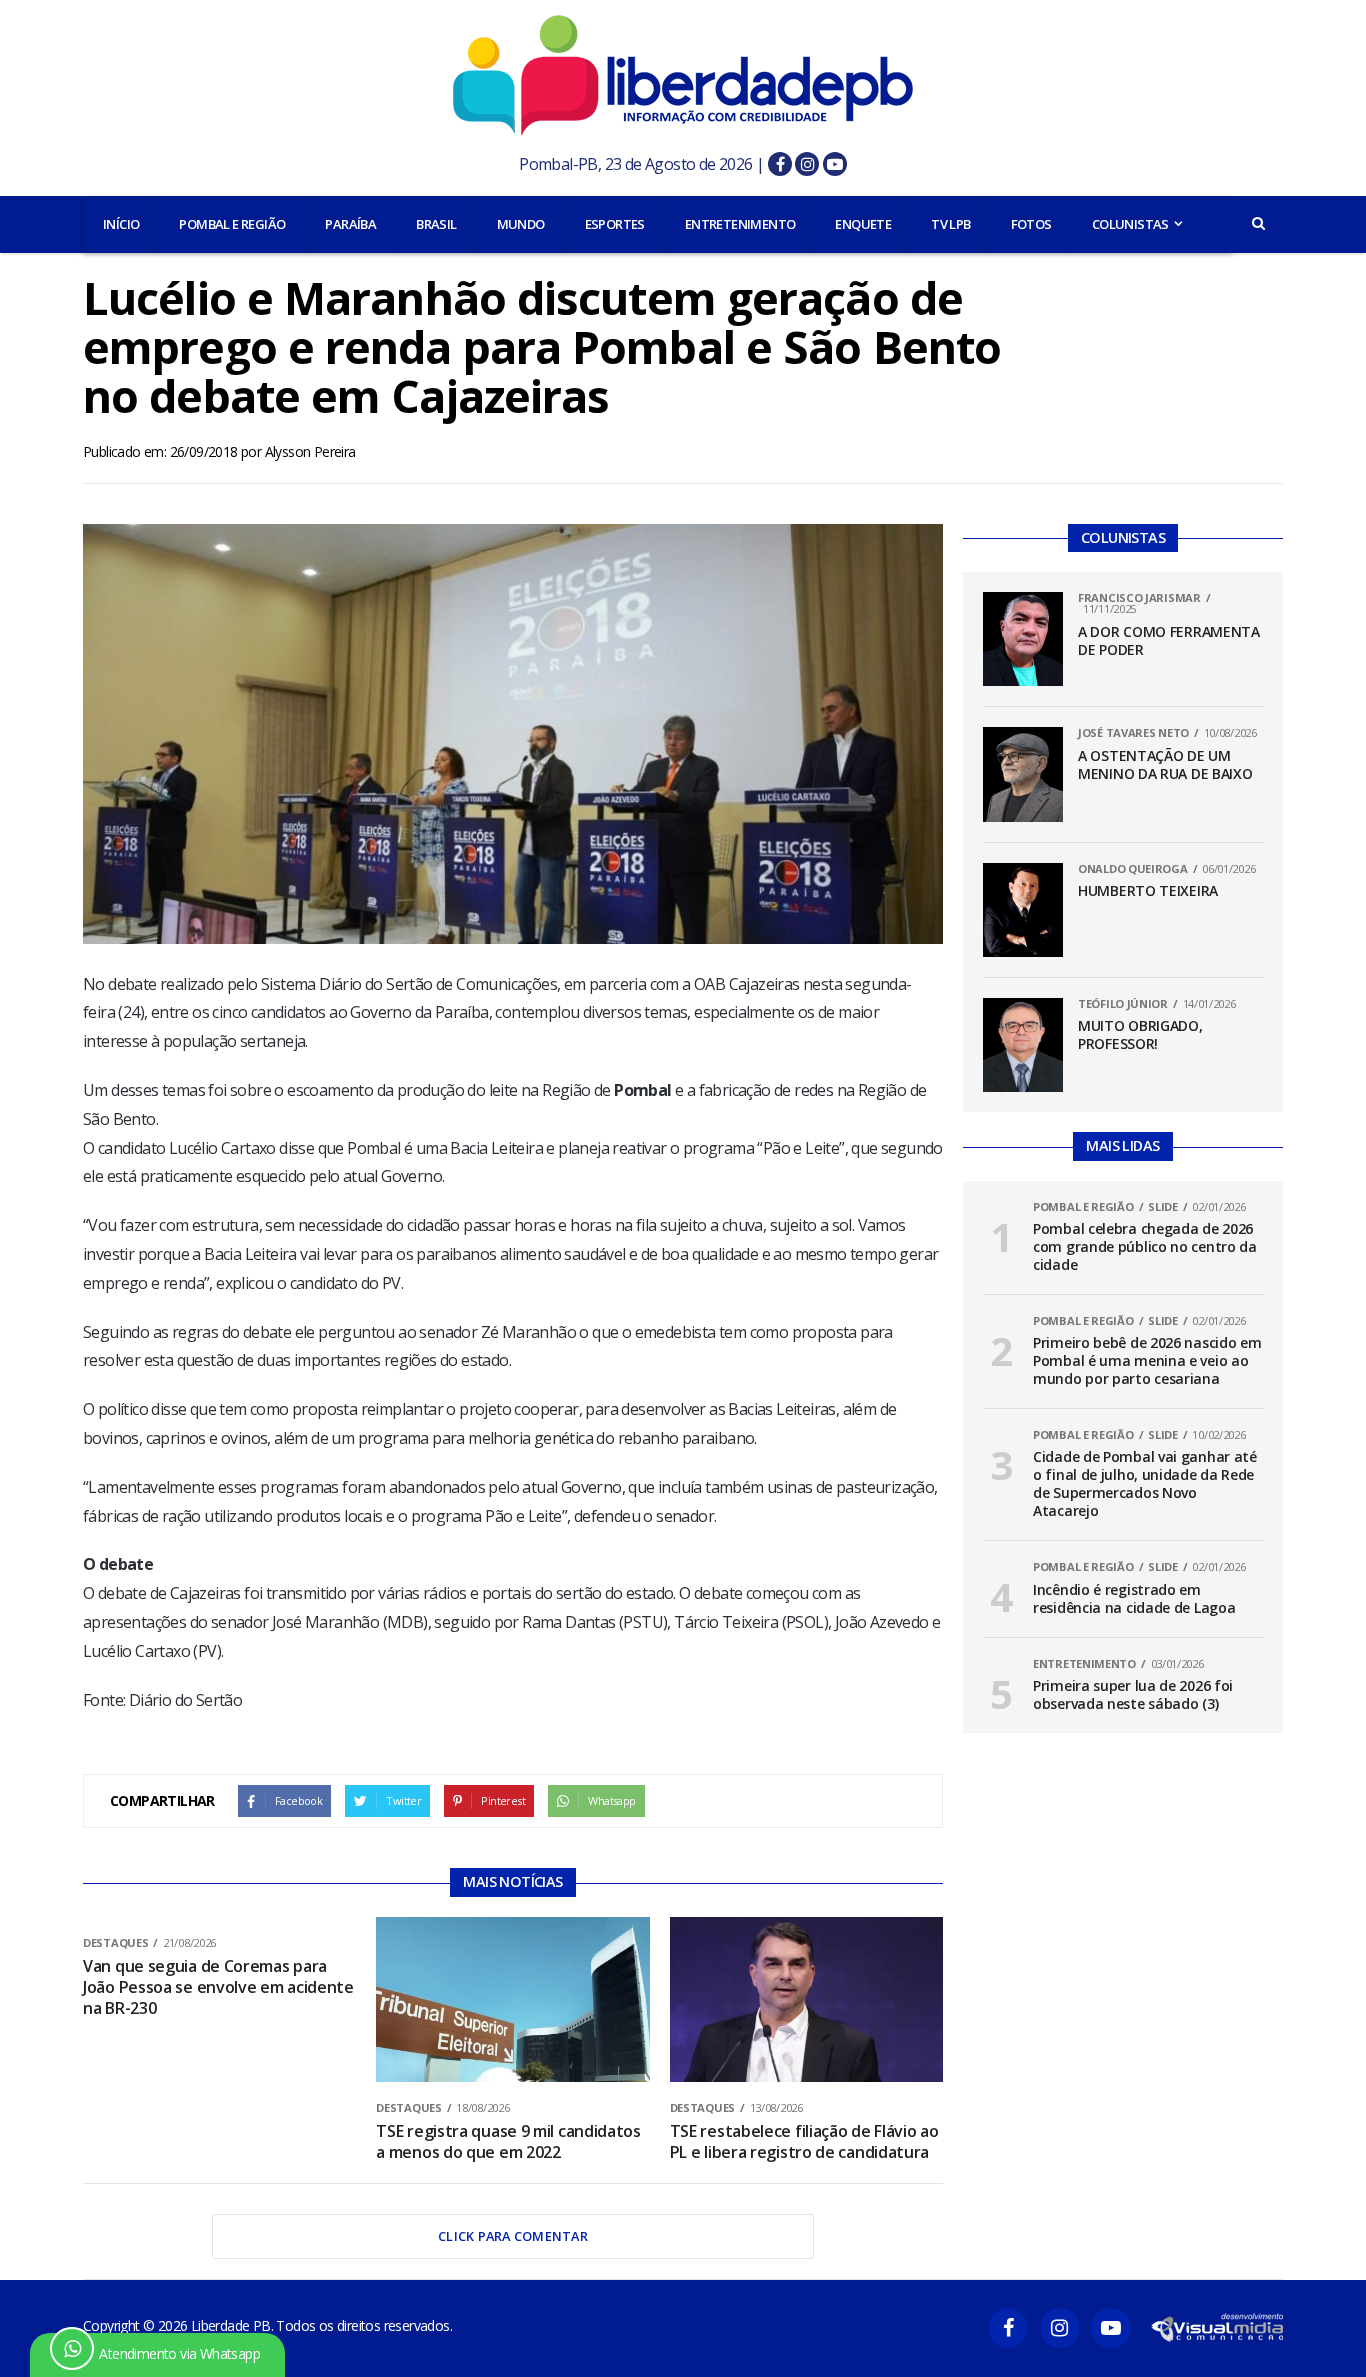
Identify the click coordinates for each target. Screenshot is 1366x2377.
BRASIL (436, 224)
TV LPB (950, 224)
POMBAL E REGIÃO (232, 224)
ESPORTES (615, 224)
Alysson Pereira (310, 451)
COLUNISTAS (1130, 224)
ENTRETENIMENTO (740, 224)
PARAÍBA (350, 224)
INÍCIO (121, 224)
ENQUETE (863, 224)
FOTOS (1031, 224)
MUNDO (521, 224)
